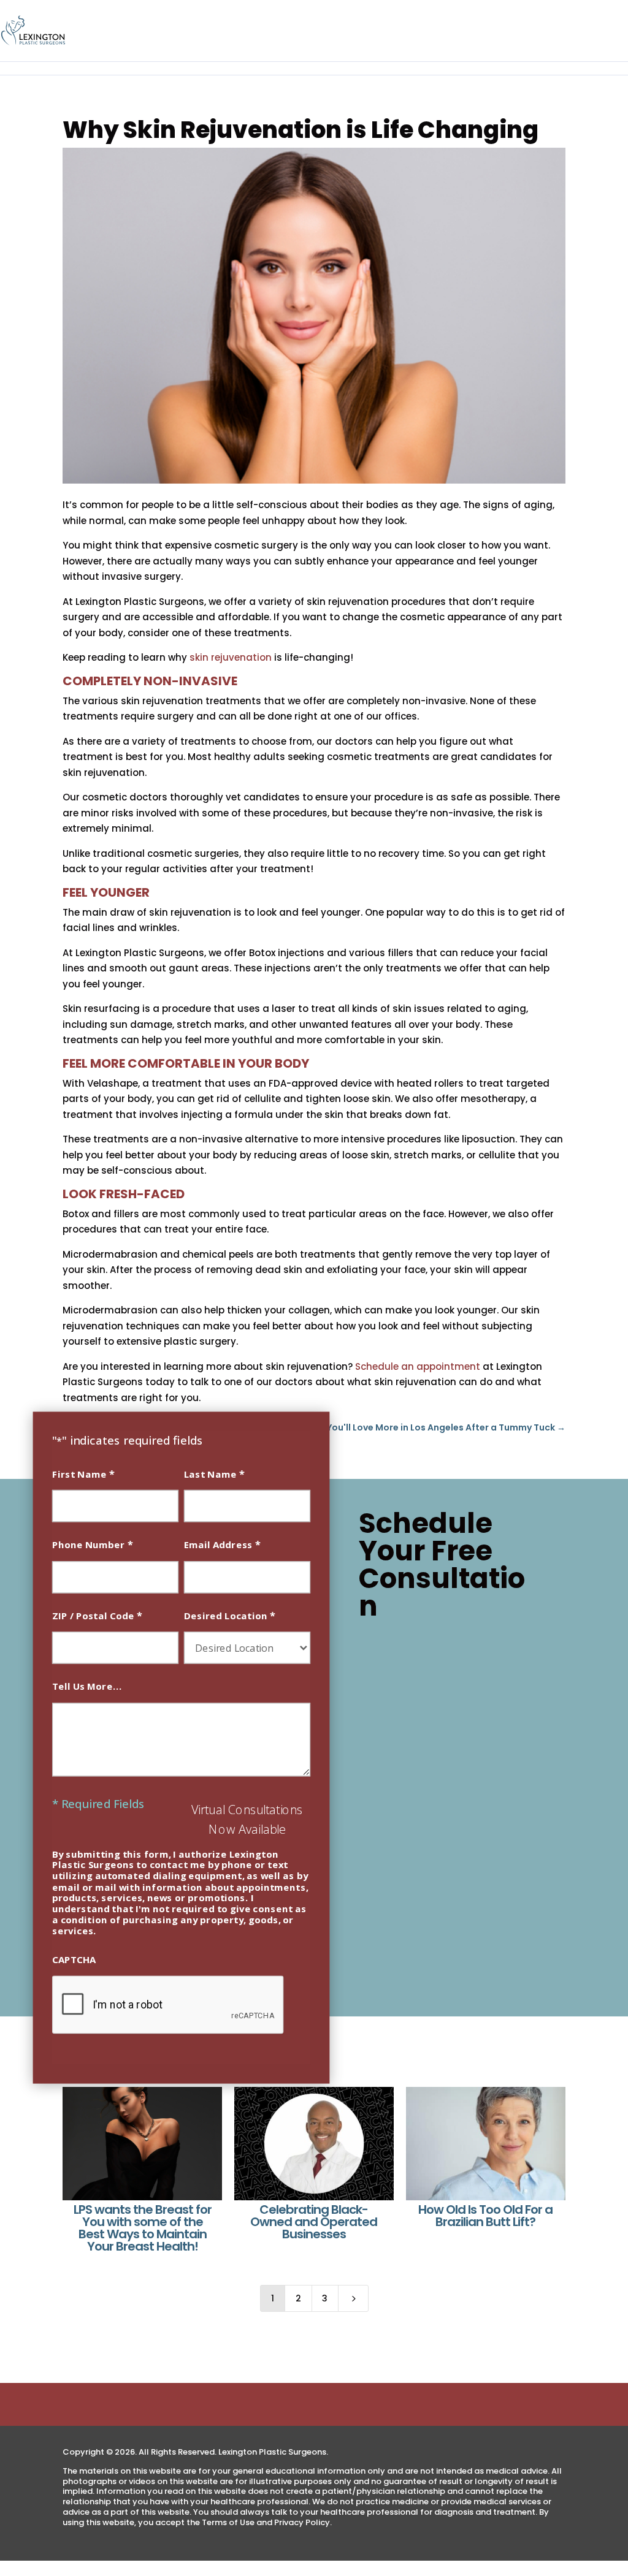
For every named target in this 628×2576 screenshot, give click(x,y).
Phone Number (93, 1544)
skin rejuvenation (231, 657)
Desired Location (230, 1615)
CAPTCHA (74, 1959)
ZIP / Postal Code (97, 1615)
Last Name (214, 1473)
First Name (83, 1473)
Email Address (222, 1544)
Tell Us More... (87, 1686)
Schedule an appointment (418, 1366)
